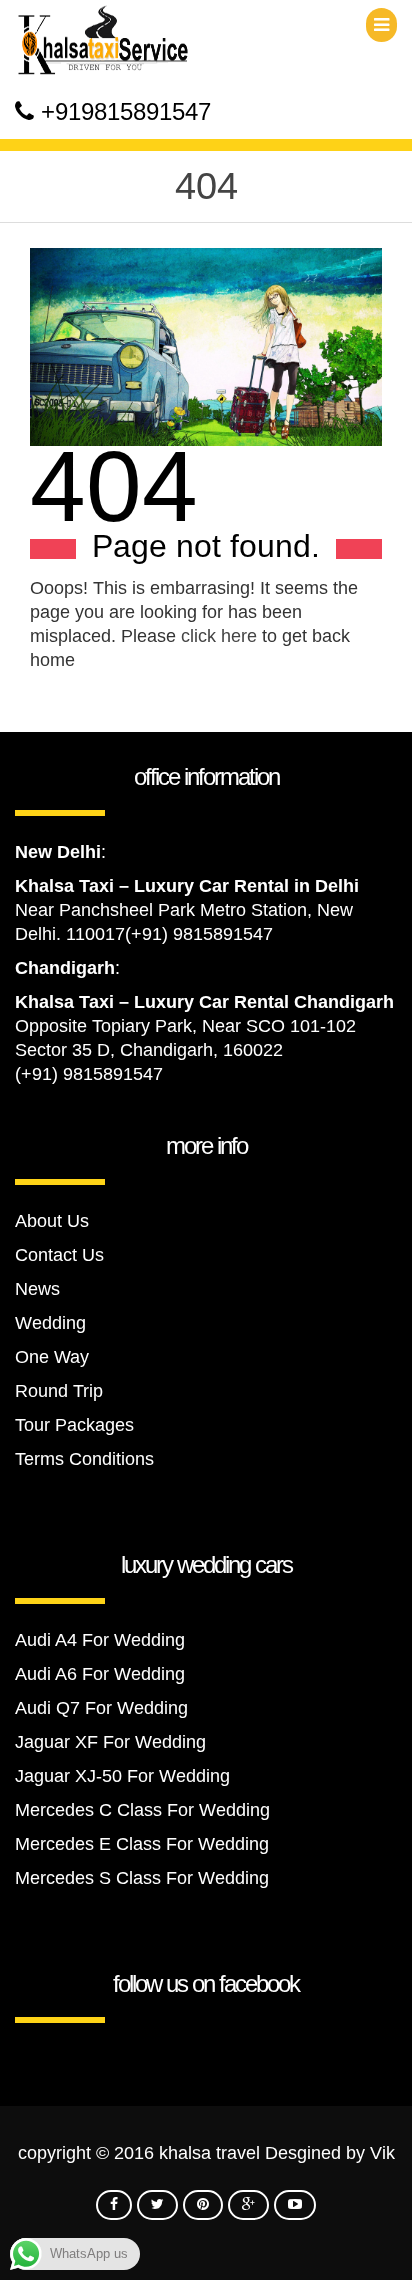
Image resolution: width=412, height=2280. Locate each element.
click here (219, 636)
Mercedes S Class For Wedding (142, 1878)
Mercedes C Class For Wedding (142, 1810)
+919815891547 (126, 111)
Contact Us (59, 1255)
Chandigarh (65, 968)
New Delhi (58, 852)
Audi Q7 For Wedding (101, 1708)
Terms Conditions (84, 1459)
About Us (52, 1221)
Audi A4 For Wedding (100, 1640)
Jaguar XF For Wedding (110, 1742)
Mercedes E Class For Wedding (142, 1844)
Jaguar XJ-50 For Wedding (122, 1776)
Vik (382, 2153)
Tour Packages (74, 1425)
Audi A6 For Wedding (100, 1674)
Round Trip (59, 1391)
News (37, 1289)
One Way (52, 1357)
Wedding (50, 1323)
